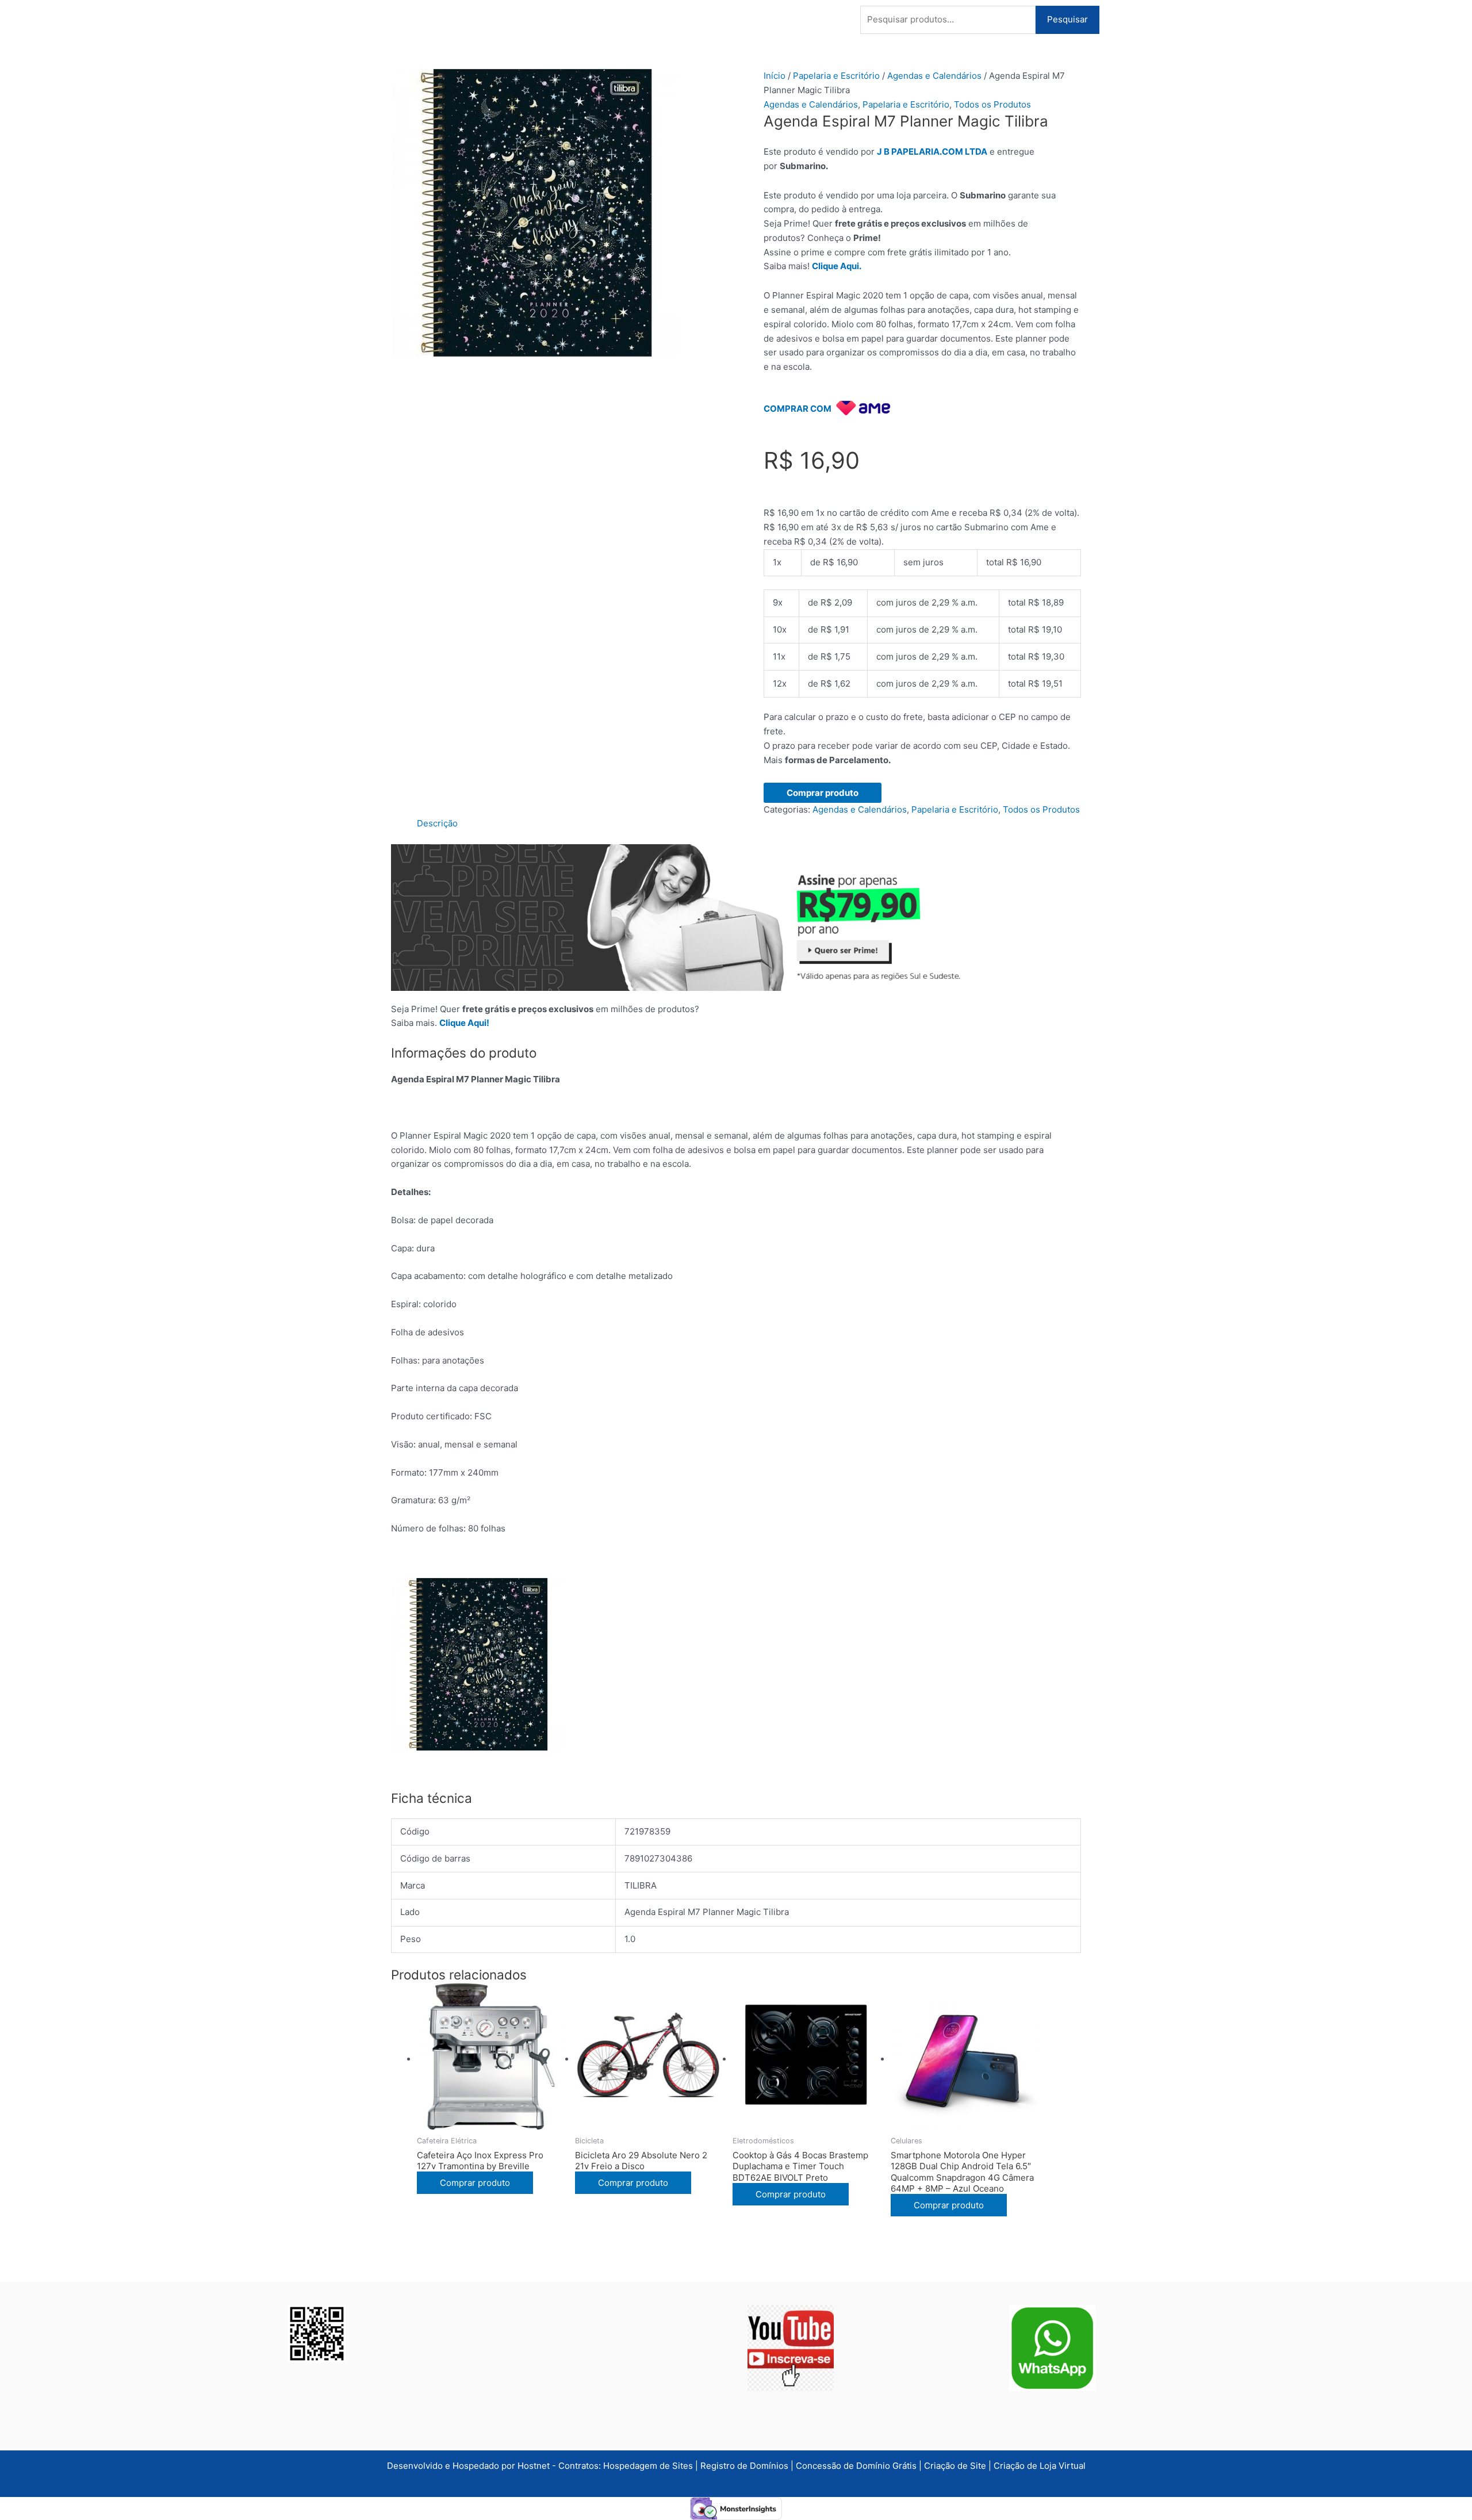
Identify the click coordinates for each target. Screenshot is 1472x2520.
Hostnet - (538, 2466)
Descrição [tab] (437, 823)
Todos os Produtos (992, 104)
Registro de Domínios (745, 2466)
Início (775, 76)
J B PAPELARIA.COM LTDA (932, 152)
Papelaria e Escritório (836, 76)
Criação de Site (955, 2466)
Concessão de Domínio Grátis (856, 2466)
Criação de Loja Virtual (1040, 2466)
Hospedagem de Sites (649, 2466)
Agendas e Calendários (934, 76)
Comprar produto (823, 793)
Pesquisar (1067, 19)
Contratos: (581, 2466)
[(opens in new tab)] (791, 2347)
